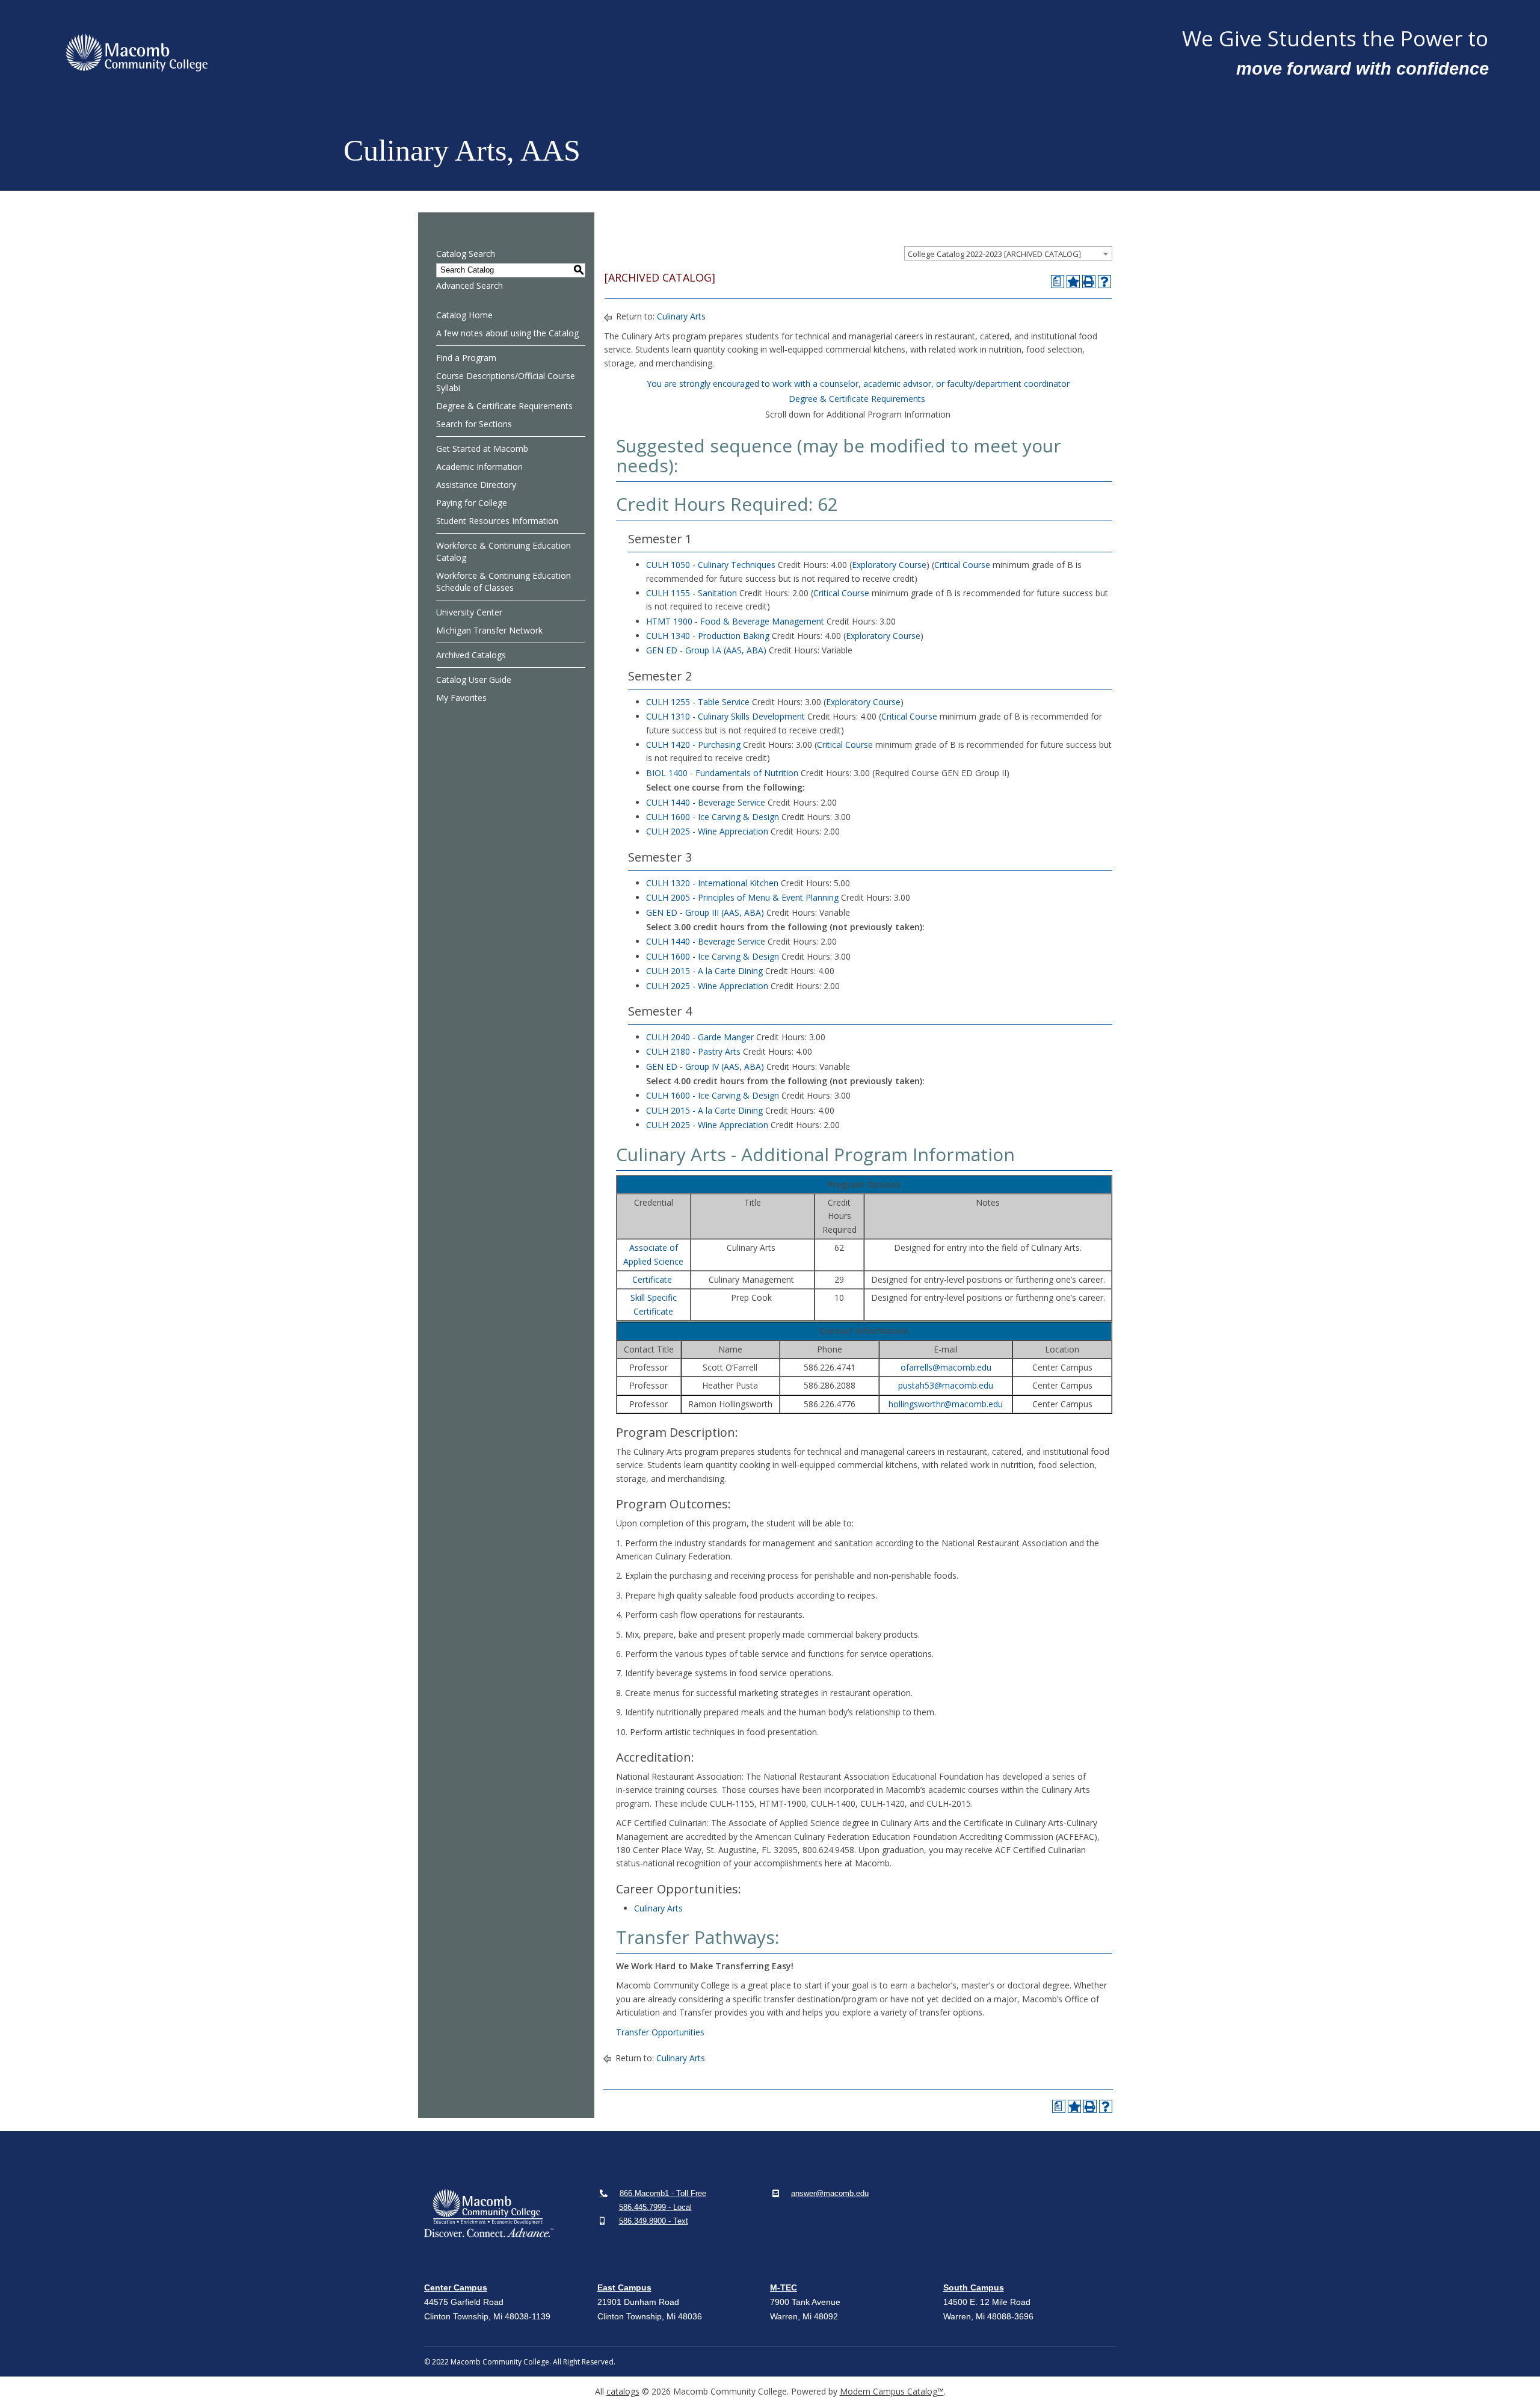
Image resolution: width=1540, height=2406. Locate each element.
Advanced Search (470, 285)
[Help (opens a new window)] (1104, 282)
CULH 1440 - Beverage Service (706, 802)
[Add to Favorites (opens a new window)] (1073, 282)
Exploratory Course (889, 565)
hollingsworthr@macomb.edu (946, 1404)
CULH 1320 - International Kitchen (712, 883)
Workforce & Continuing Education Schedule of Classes (504, 581)
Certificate (652, 1279)
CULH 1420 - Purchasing (693, 745)
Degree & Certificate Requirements (504, 406)
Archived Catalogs (471, 655)
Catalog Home (464, 315)
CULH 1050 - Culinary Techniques (711, 565)
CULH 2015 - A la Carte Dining (704, 971)
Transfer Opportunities (660, 2032)
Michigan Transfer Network (489, 630)
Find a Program (466, 358)
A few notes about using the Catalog (507, 333)
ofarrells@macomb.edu (946, 1367)
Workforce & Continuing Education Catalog (504, 551)
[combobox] (1008, 253)
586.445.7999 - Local (655, 2207)
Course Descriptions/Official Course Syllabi (506, 382)
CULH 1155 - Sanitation (691, 593)
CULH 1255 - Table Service (698, 702)
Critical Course (962, 565)
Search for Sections (474, 424)
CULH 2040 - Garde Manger (700, 1037)
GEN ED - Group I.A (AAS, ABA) (706, 650)
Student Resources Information (497, 521)
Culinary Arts (681, 316)
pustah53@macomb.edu (946, 1385)
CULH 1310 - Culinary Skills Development (725, 716)
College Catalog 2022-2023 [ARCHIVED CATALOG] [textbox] (994, 254)
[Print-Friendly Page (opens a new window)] (1089, 282)
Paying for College (472, 503)
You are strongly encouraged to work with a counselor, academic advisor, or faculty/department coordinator (858, 384)
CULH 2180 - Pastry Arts (693, 1051)
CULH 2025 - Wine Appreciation (707, 831)
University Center (469, 612)
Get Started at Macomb (482, 449)
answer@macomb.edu (830, 2193)
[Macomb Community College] (614, 53)
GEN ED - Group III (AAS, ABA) (705, 912)
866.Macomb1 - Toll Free (663, 2193)
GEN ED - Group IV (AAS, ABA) (705, 1066)
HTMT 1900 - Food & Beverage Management (735, 621)
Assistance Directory (476, 485)
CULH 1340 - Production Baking (708, 636)
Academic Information (479, 467)
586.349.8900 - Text (654, 2221)
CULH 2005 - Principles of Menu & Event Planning (742, 897)
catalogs (623, 2391)
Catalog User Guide (474, 680)
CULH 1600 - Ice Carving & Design (713, 817)
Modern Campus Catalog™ (892, 2391)
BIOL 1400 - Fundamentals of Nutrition (722, 773)
